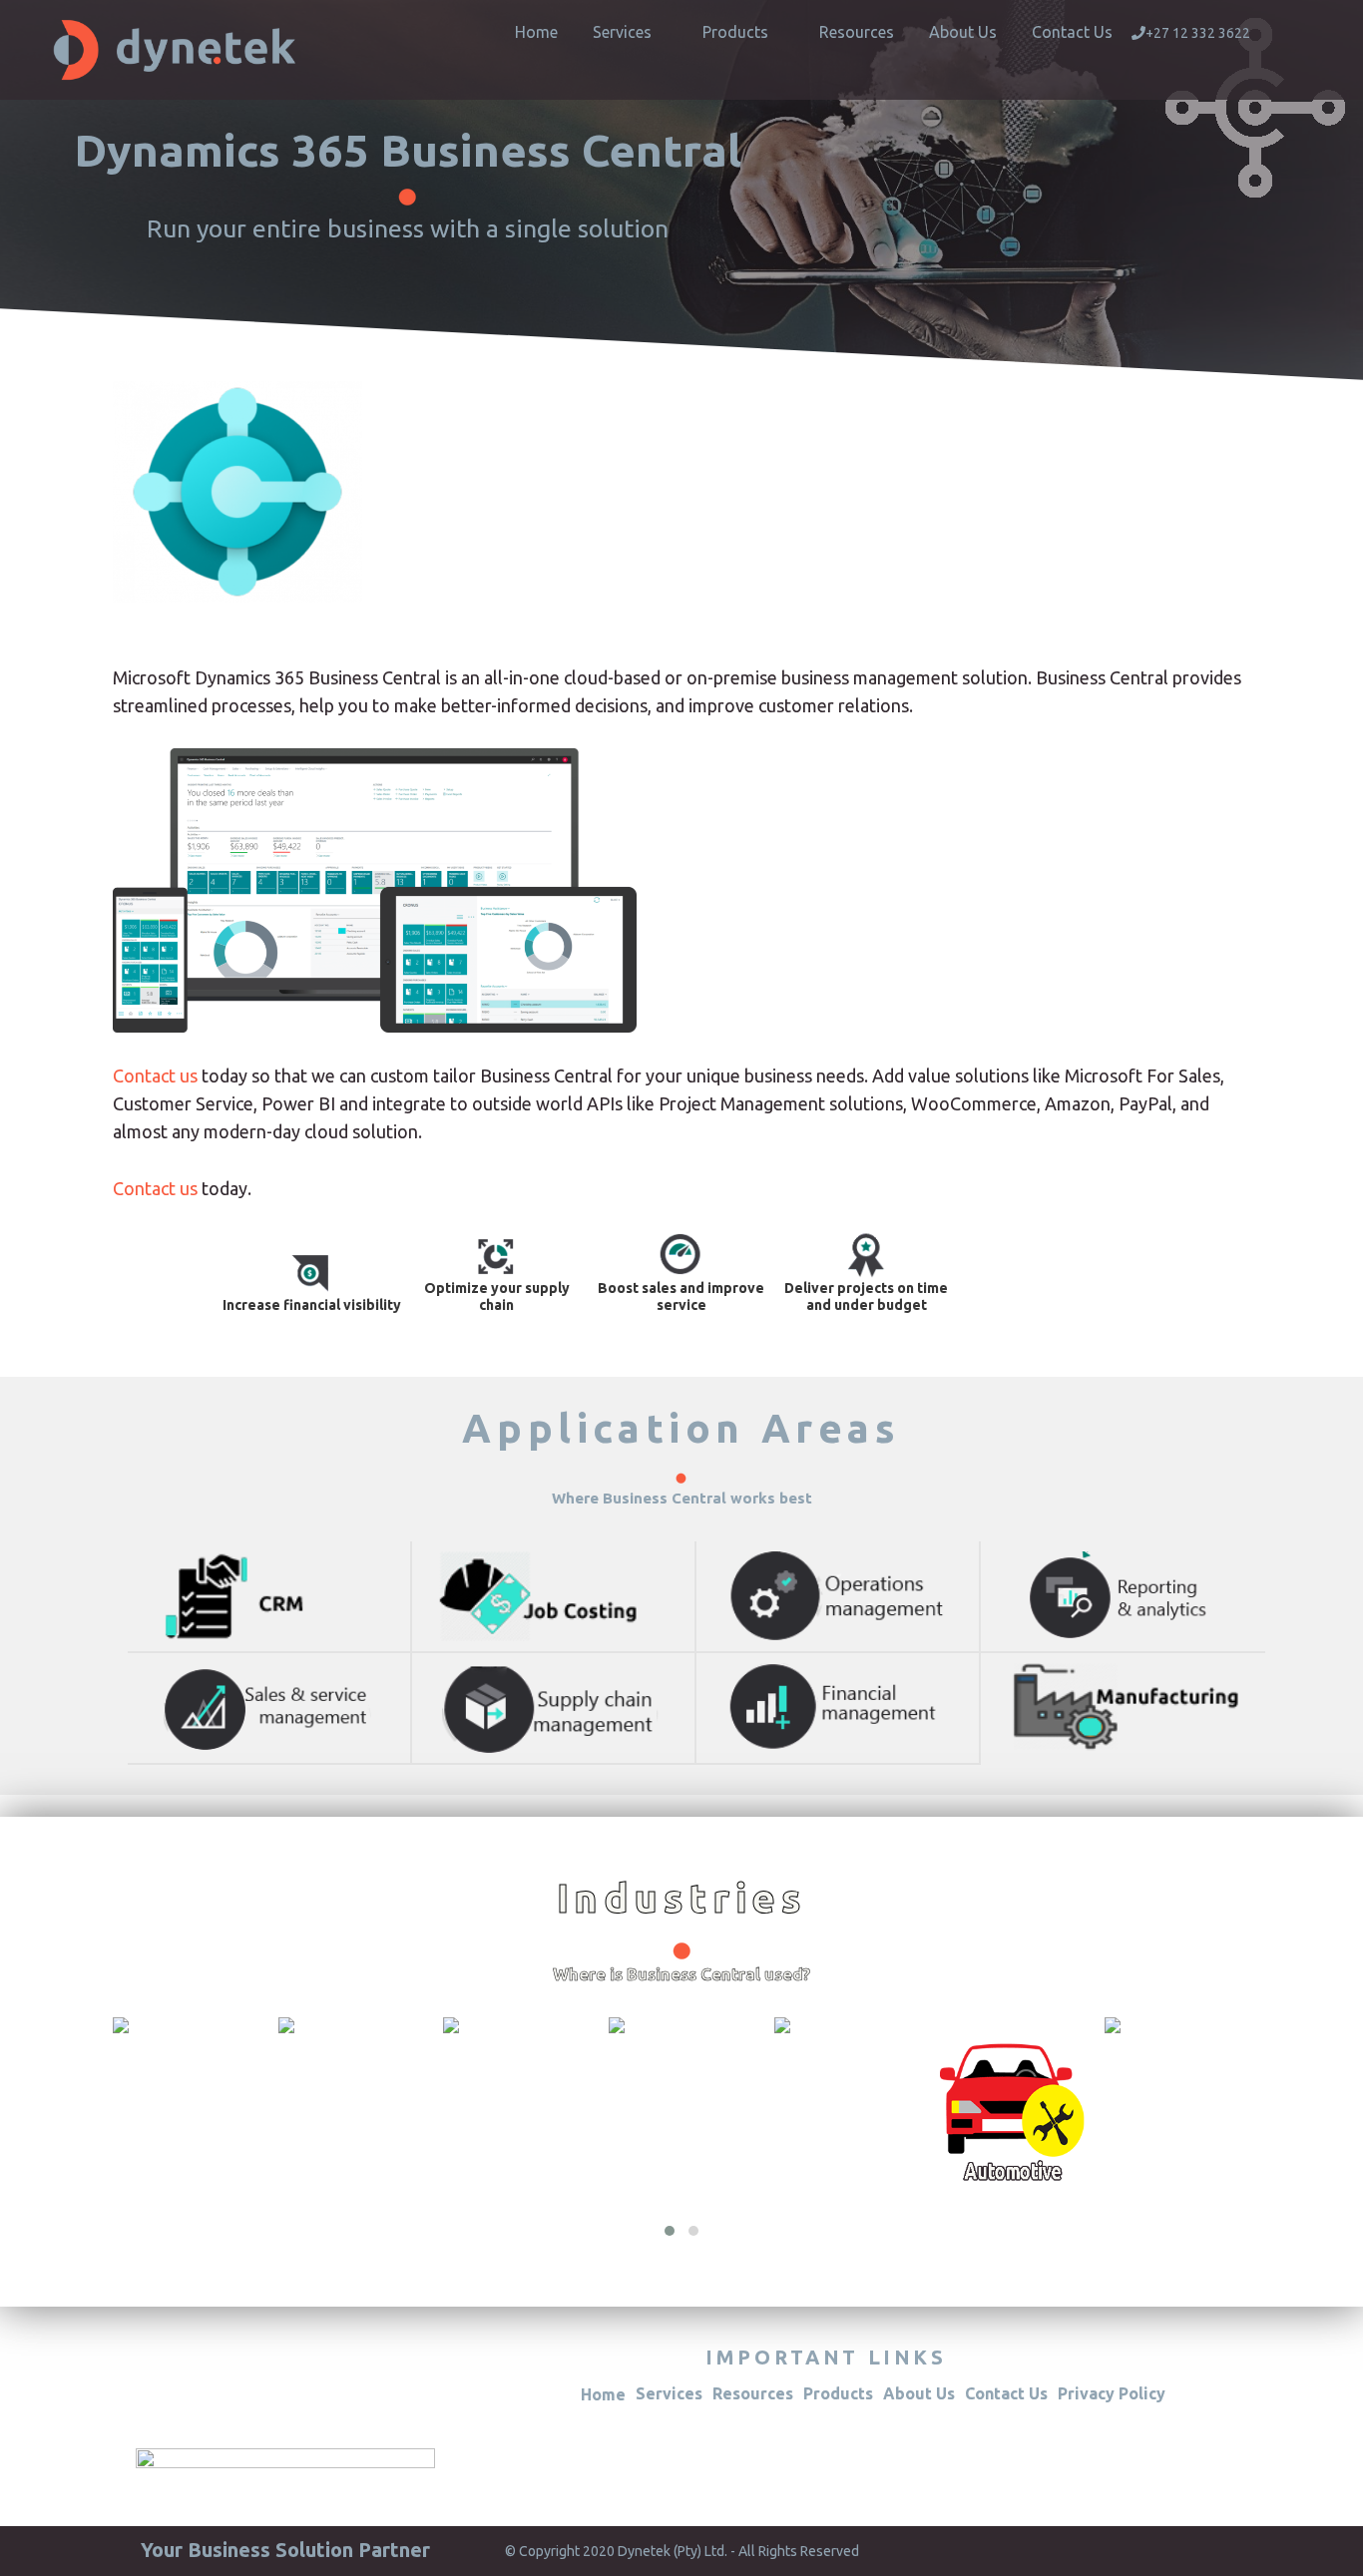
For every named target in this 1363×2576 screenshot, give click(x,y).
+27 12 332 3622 (1198, 33)
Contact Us (1072, 32)
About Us (963, 32)
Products (735, 32)
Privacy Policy (1112, 2393)
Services (622, 32)
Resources (857, 32)
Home (536, 32)
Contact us (157, 1075)
